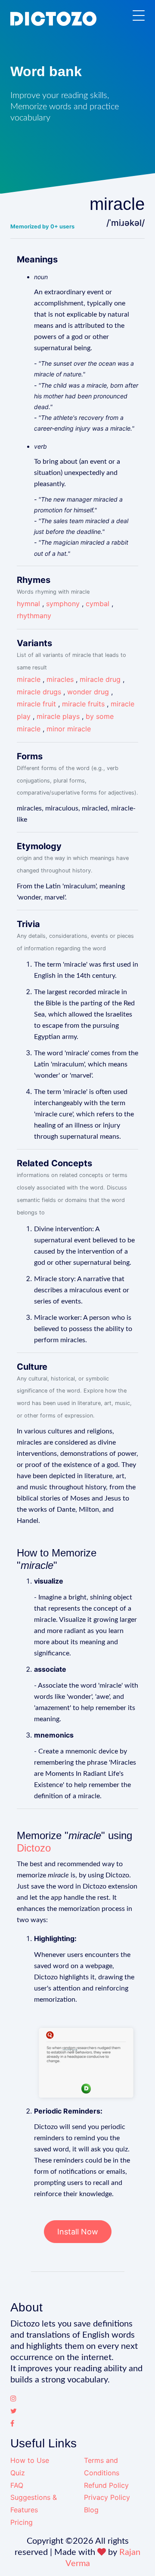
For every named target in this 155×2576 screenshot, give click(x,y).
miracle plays (58, 716)
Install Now (78, 2232)
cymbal (98, 604)
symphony (63, 604)
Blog (91, 2510)
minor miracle (69, 729)
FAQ (17, 2485)
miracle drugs (39, 692)
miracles (60, 679)
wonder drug (88, 692)
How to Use (30, 2460)
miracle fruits (83, 704)
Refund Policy (106, 2485)
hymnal (28, 604)
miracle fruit (36, 704)
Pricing (22, 2522)
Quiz (18, 2473)
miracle (29, 679)
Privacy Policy (107, 2497)
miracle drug (100, 679)
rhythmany (34, 616)
